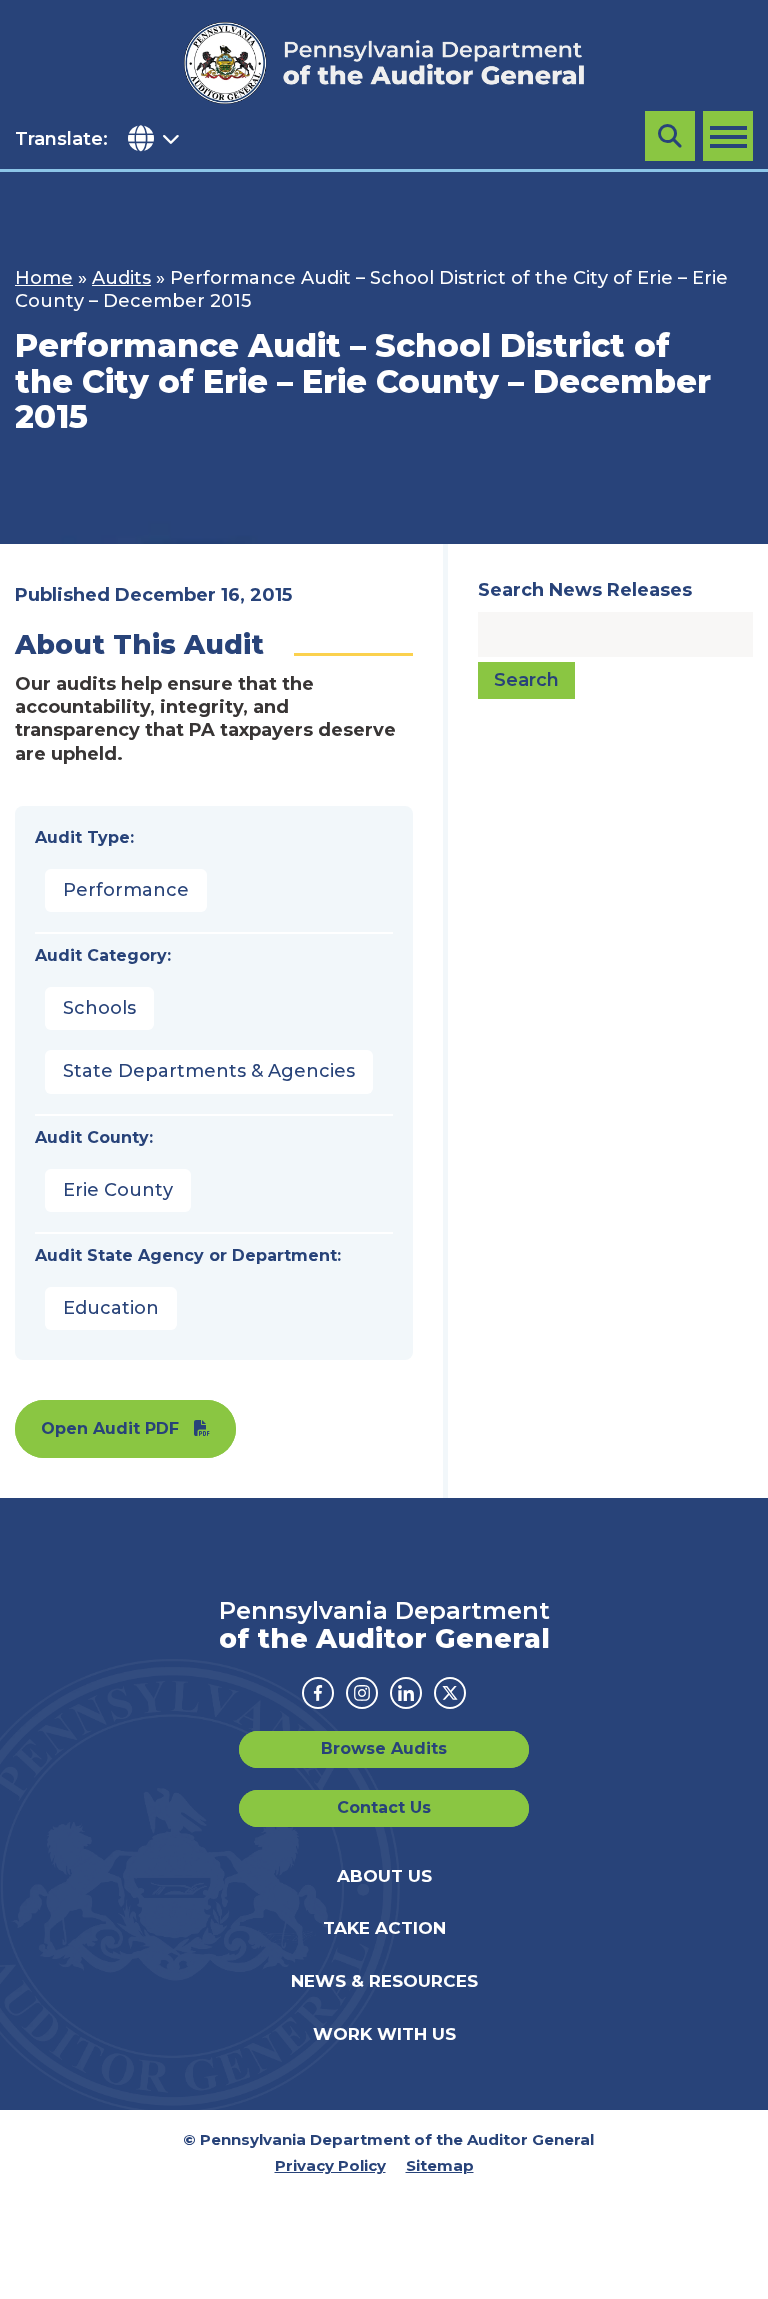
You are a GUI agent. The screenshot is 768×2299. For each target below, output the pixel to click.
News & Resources (384, 1981)
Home (44, 278)
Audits (121, 278)
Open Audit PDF (110, 1428)
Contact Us (384, 1807)
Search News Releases (585, 590)
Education (111, 1308)
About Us (384, 1876)
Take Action (384, 1928)
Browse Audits (384, 1748)
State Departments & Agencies (209, 1071)
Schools (99, 1008)
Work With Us (384, 2034)
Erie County (118, 1190)
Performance (126, 890)
